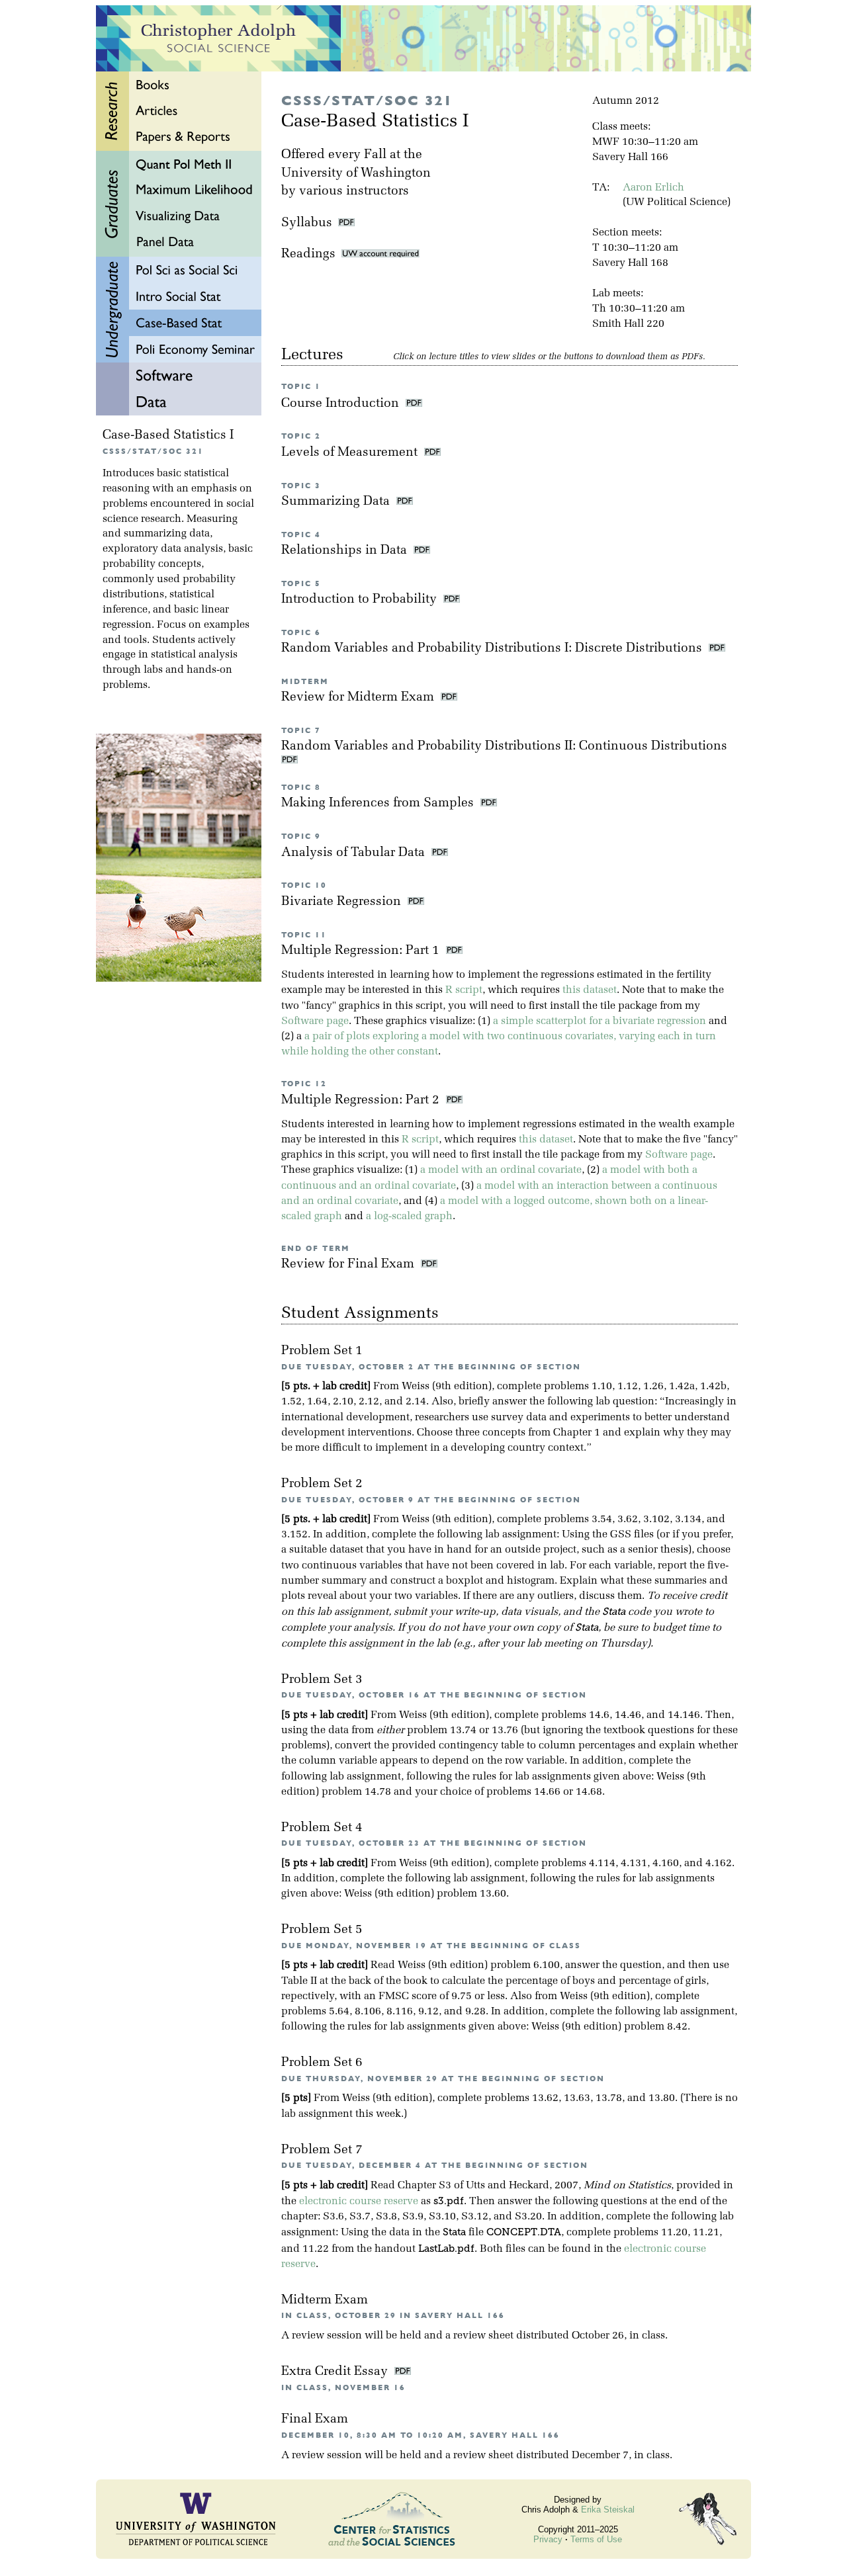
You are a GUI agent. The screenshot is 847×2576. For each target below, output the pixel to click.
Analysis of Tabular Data (355, 853)
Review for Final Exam (349, 1265)
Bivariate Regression (343, 902)
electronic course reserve (359, 2202)
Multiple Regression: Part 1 (362, 951)
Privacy (548, 2539)
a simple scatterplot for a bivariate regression (600, 1021)
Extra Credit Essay (336, 2372)
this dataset (590, 990)
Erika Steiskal (608, 2510)
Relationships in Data (346, 551)
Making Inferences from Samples (379, 803)
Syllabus (307, 223)
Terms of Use (596, 2539)
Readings (311, 254)
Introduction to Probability (361, 600)
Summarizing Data (337, 502)
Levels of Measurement (351, 453)
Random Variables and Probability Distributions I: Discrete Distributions (493, 649)
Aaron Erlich (653, 188)
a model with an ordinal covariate (501, 1170)
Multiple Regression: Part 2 (362, 1100)
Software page (315, 1021)
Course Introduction (342, 404)
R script (464, 990)
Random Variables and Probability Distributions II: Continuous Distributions (506, 747)
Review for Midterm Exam (359, 698)
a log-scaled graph (409, 1217)
